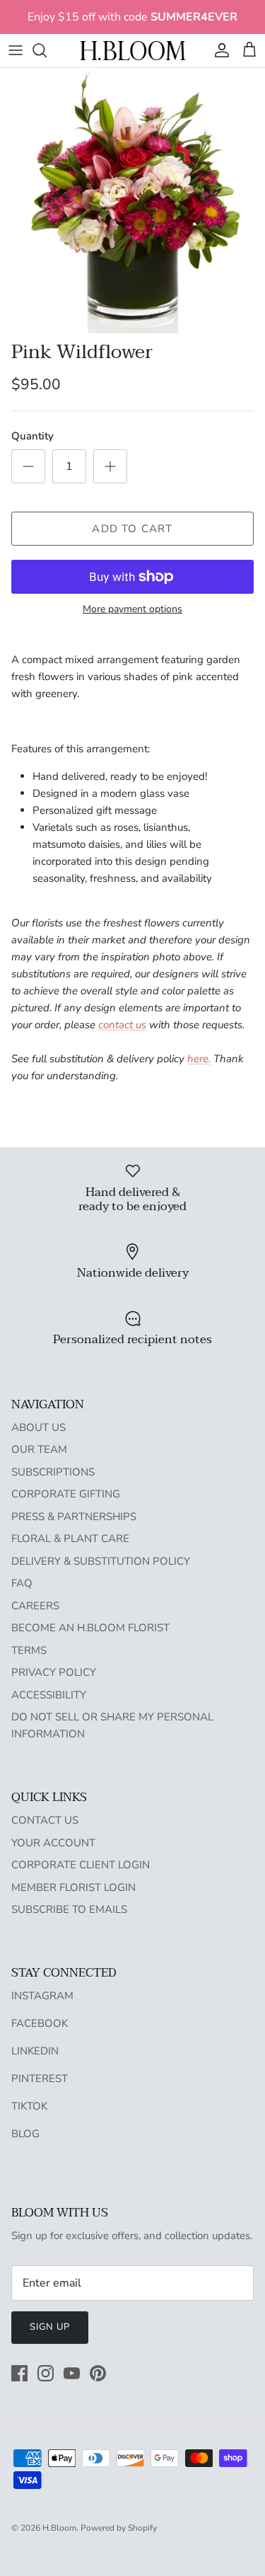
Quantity (33, 436)
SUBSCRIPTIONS (53, 1472)
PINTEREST (40, 2078)
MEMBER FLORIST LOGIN (73, 1887)
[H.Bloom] (133, 51)
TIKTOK (29, 2106)
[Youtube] (72, 2373)
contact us (122, 1025)
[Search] (47, 50)
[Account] (218, 50)
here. (199, 1059)
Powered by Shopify (119, 2528)
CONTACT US (45, 1820)
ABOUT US (39, 1427)
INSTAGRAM (42, 1996)
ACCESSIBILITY (49, 1695)
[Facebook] (19, 2373)
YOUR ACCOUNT (53, 1843)
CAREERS (35, 1606)
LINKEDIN (35, 2051)
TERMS (29, 1650)
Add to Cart (132, 529)
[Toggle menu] (16, 50)
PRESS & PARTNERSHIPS (74, 1517)
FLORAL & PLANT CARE (70, 1539)
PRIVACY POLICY (54, 1672)
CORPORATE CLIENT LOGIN (81, 1865)
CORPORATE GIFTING (66, 1494)
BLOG (25, 2134)
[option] (132, 201)
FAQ (22, 1583)
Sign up (50, 2327)
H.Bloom (59, 2528)
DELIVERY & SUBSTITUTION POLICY (101, 1561)
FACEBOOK (40, 2023)
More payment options (132, 610)
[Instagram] (46, 2373)
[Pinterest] (98, 2373)
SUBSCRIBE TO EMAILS (69, 1909)
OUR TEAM (39, 1449)
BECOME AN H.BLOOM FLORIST (90, 1628)
